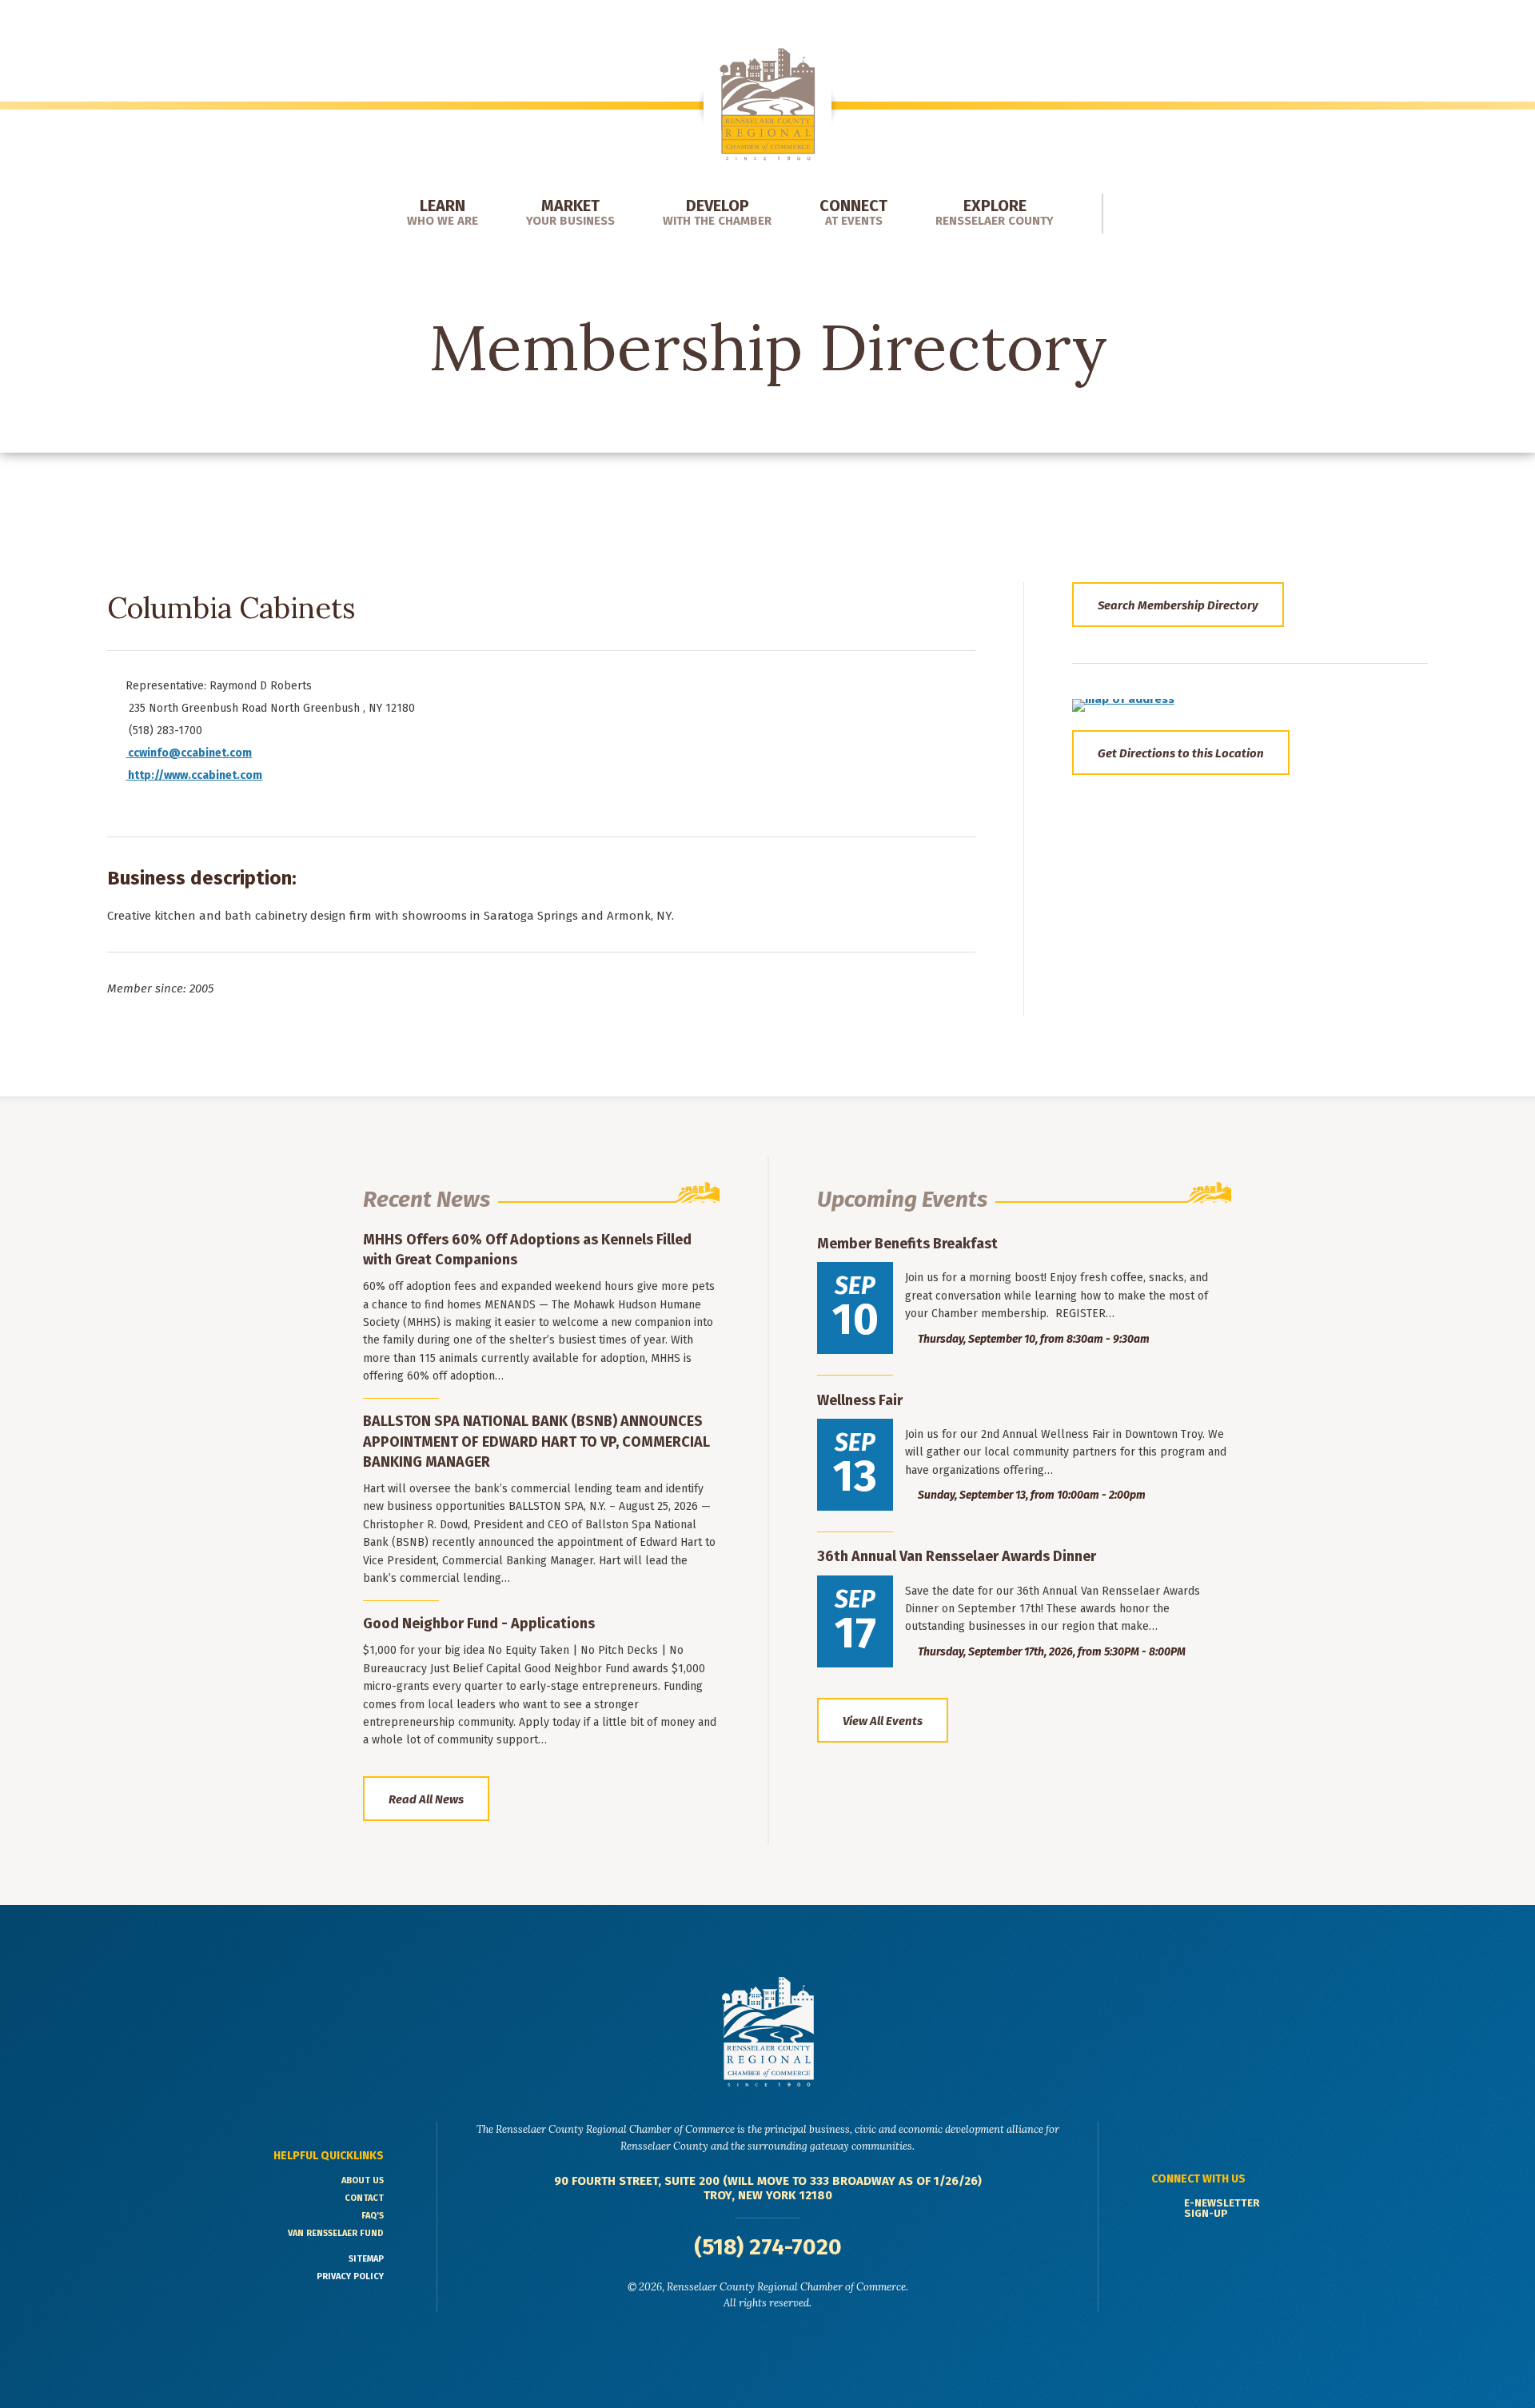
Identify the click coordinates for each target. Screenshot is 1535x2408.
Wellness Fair (860, 1400)
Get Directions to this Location (1181, 753)
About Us (363, 2180)
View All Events (883, 1721)
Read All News (426, 1799)
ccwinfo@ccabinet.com (190, 753)
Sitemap (366, 2259)
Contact (364, 2198)
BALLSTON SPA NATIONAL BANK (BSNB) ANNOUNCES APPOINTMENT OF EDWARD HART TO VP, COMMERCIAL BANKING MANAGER (536, 1441)
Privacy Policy (350, 2276)
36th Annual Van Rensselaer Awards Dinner (957, 1556)
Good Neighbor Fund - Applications (479, 1623)
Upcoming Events (902, 1199)
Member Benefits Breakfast (907, 1244)
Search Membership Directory (1178, 605)
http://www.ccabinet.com (194, 775)
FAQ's (373, 2216)
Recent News (427, 1199)
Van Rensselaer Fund (336, 2233)
